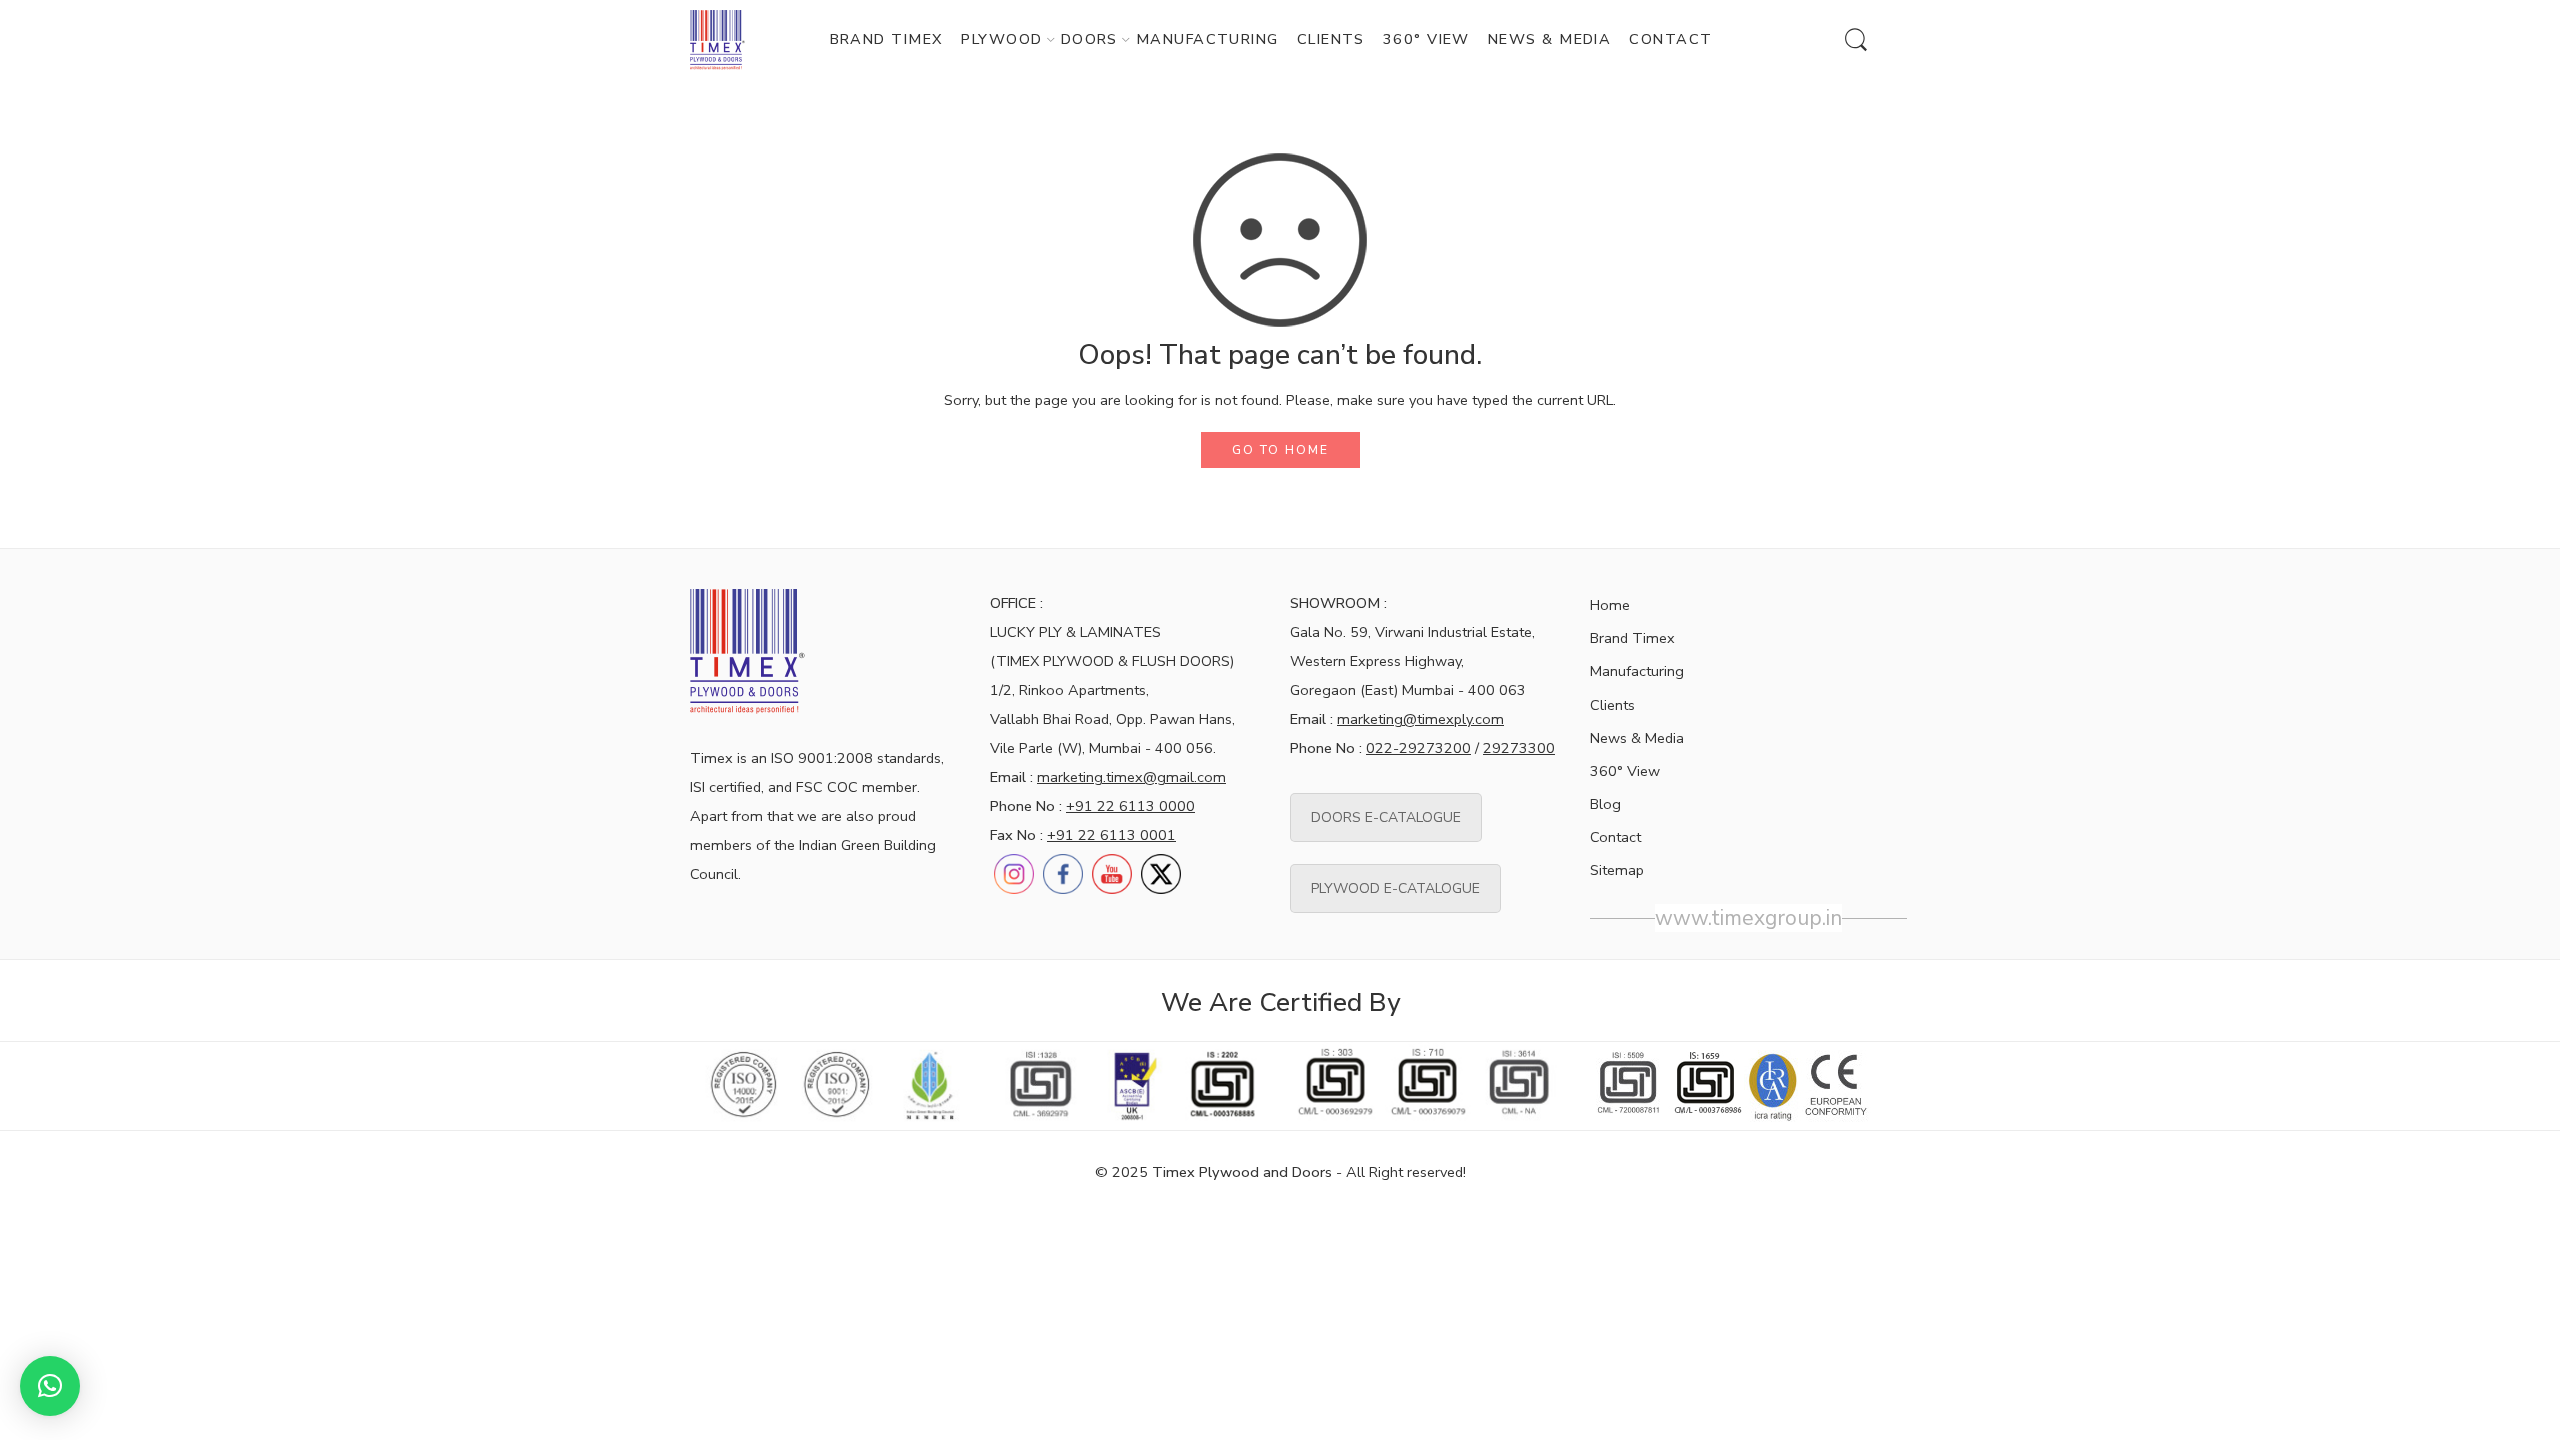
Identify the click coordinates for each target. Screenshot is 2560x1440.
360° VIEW (1426, 39)
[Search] (1856, 40)
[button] (50, 1386)
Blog (1605, 804)
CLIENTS (1331, 39)
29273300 (1519, 748)
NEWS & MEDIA (1549, 39)
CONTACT (1670, 39)
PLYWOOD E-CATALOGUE (1395, 888)
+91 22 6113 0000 (1130, 806)
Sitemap (1617, 870)
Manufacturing (1637, 671)
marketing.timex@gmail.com (1131, 777)
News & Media (1637, 738)
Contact (1615, 837)
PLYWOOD (1001, 39)
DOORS (1089, 39)
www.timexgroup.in (1748, 918)
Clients (1612, 705)
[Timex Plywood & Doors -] (717, 40)
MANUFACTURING (1207, 39)
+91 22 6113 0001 (1111, 835)
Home (1610, 605)
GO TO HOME (1280, 450)
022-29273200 (1418, 748)
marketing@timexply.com (1420, 719)
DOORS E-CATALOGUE (1386, 817)
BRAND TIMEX (887, 39)
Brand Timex (1632, 638)
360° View (1625, 771)
